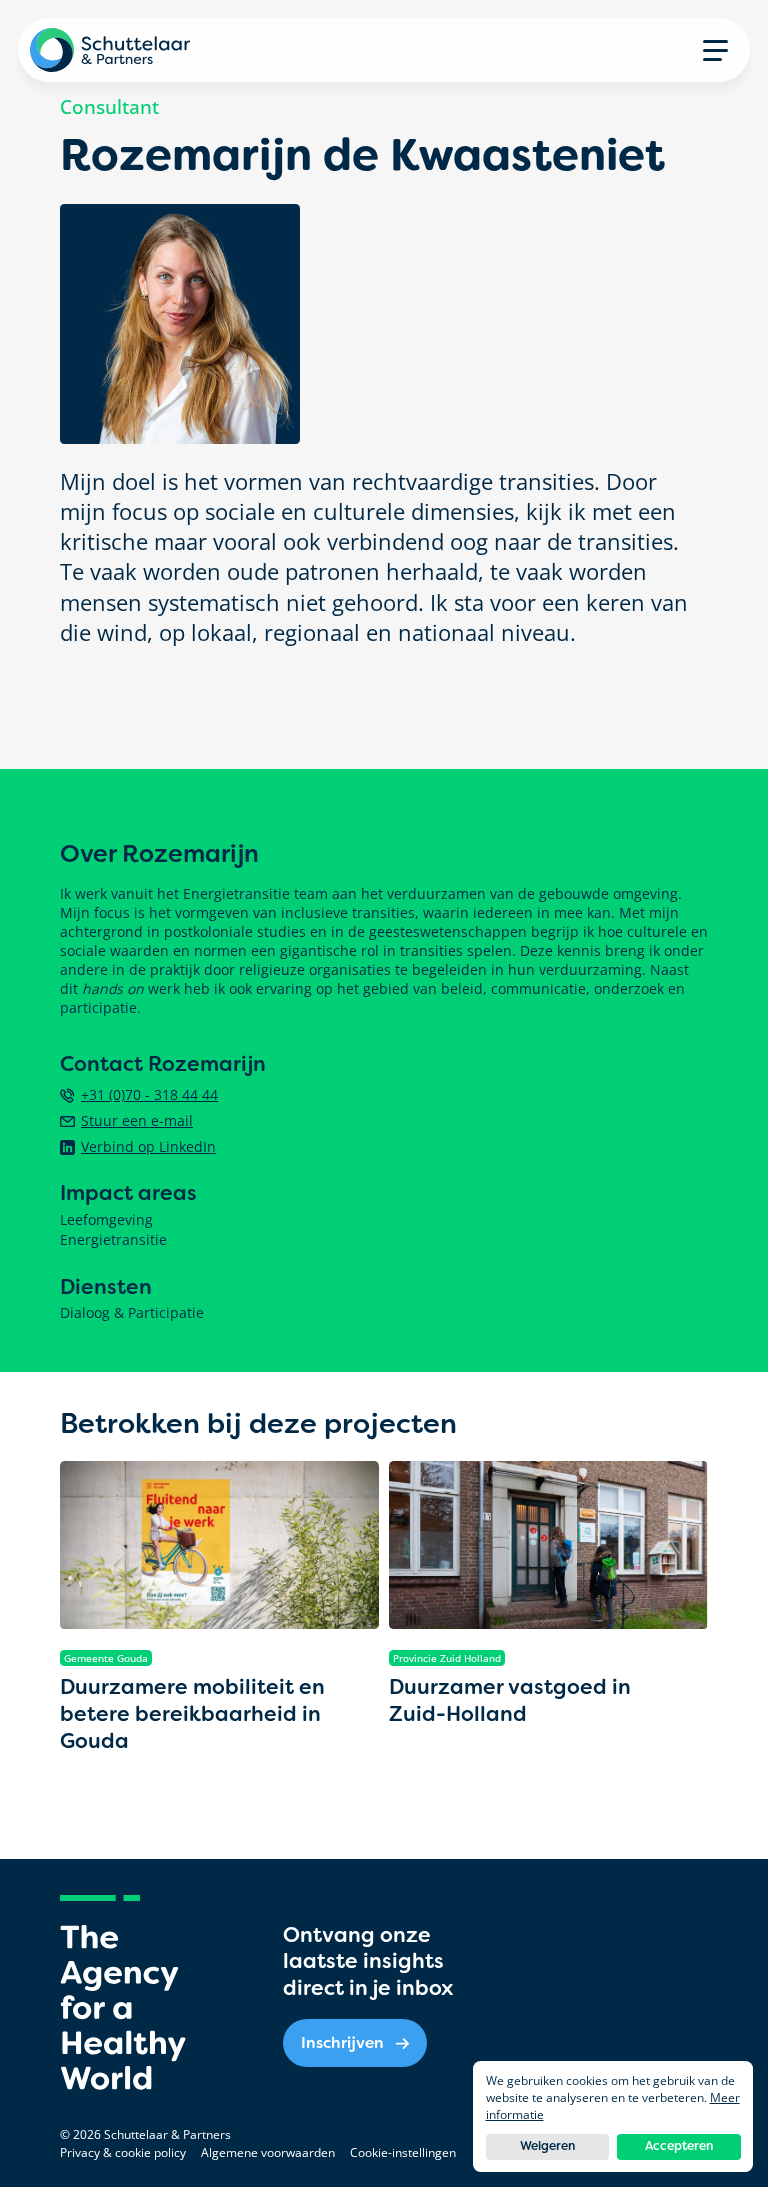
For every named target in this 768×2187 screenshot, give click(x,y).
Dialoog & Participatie (132, 1313)
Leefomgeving (106, 1220)
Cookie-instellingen (403, 2152)
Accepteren (679, 2146)
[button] (715, 50)
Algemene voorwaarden (268, 2152)
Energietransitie (113, 1240)
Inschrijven (342, 2042)
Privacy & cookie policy (123, 2152)
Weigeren (547, 2146)
